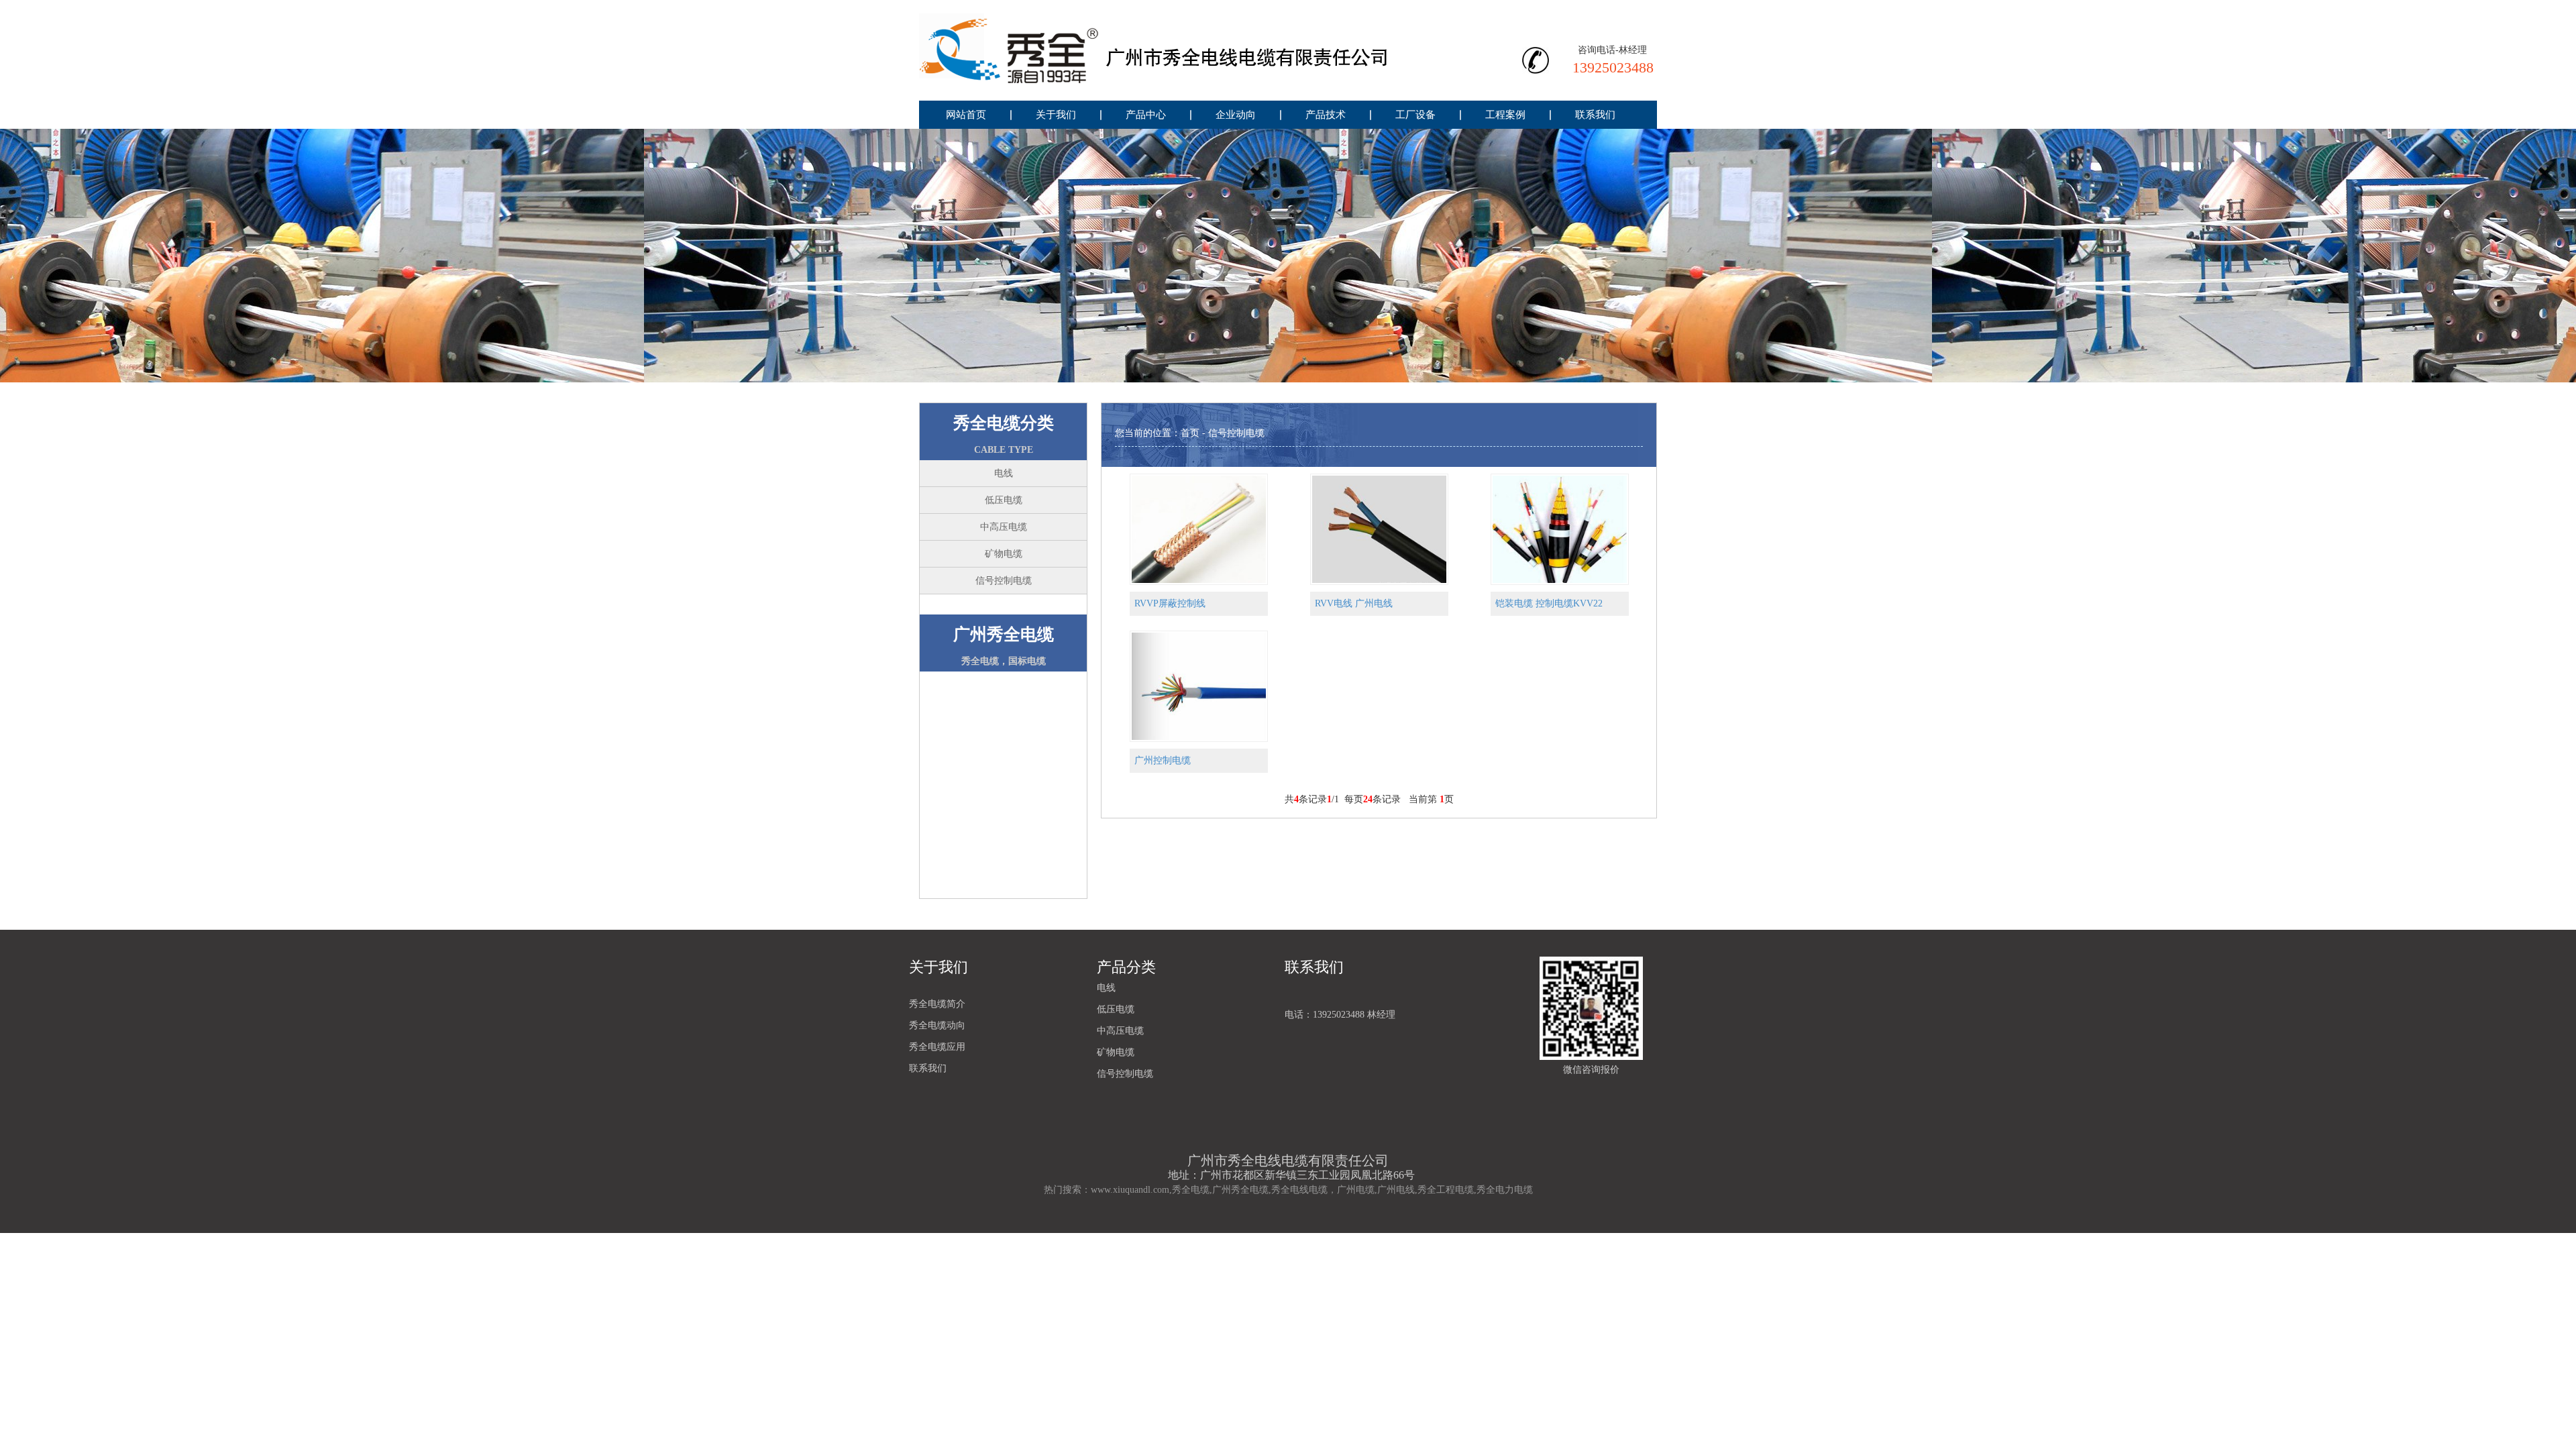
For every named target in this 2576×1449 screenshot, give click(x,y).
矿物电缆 (1004, 554)
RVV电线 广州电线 (1354, 603)
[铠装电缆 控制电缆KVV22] (1560, 528)
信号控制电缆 (1004, 581)
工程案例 (1505, 115)
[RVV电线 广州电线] (1379, 528)
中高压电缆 (1004, 527)
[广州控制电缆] (1199, 685)
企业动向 (1236, 115)
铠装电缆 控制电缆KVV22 (1549, 603)
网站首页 (966, 115)
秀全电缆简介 (937, 1004)
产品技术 (1326, 115)
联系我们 (1595, 115)
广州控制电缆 (1163, 760)
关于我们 (1056, 115)
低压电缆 (1004, 500)
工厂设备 (1415, 115)
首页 (1190, 433)
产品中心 (1146, 115)
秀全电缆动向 (937, 1025)
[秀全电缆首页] (1154, 50)
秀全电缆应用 (937, 1047)
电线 (1004, 473)
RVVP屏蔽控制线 (1170, 603)
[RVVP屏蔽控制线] (1199, 528)
